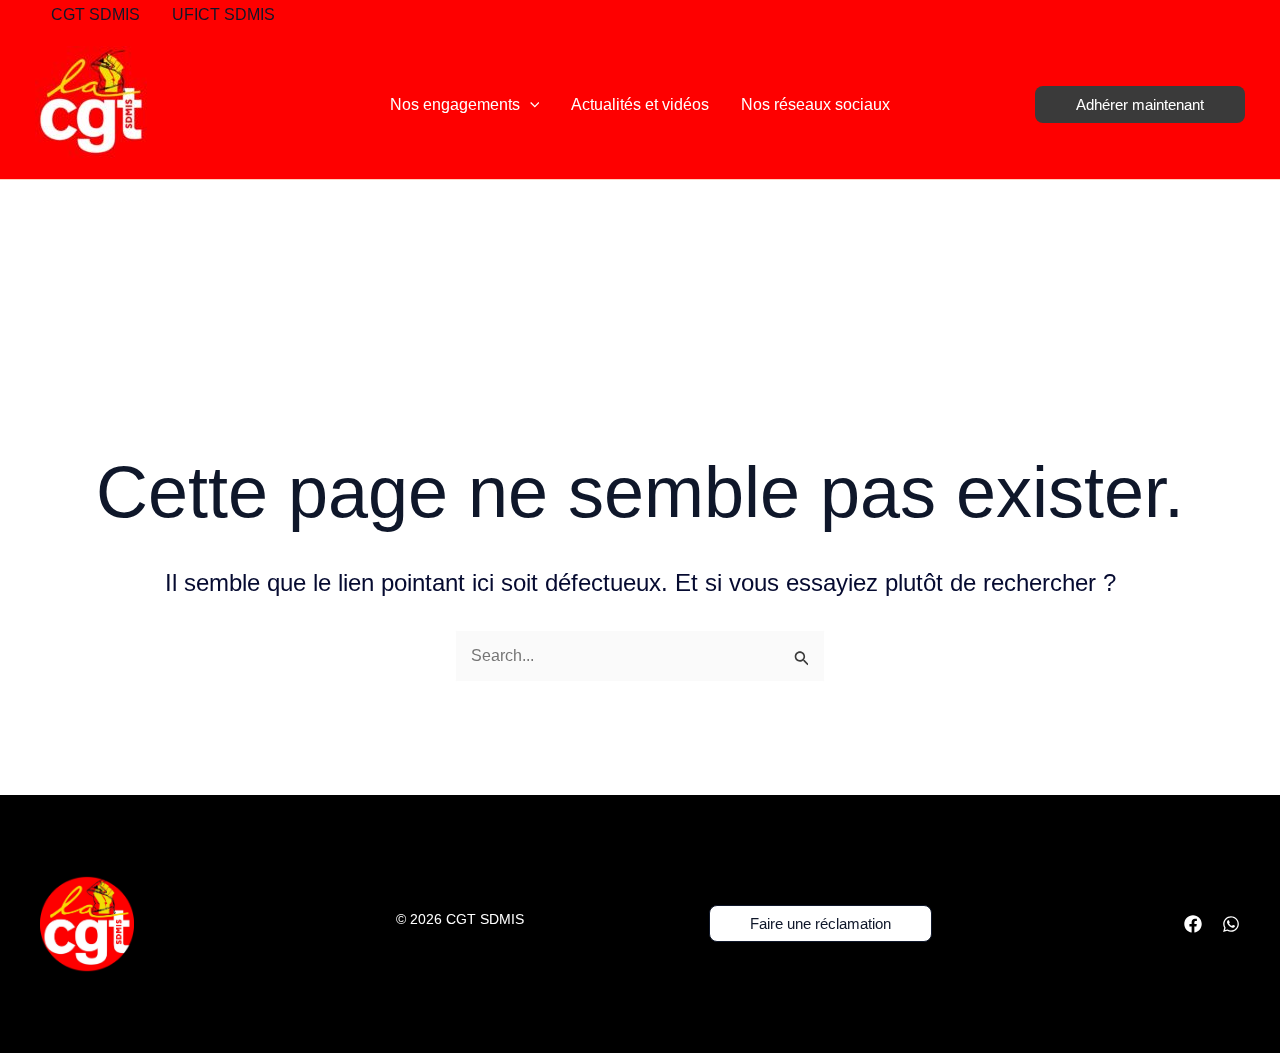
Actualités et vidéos (640, 104)
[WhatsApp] (1231, 924)
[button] (530, 105)
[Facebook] (1193, 924)
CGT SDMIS (95, 14)
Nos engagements (455, 104)
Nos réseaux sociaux (815, 104)
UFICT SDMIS (223, 14)
